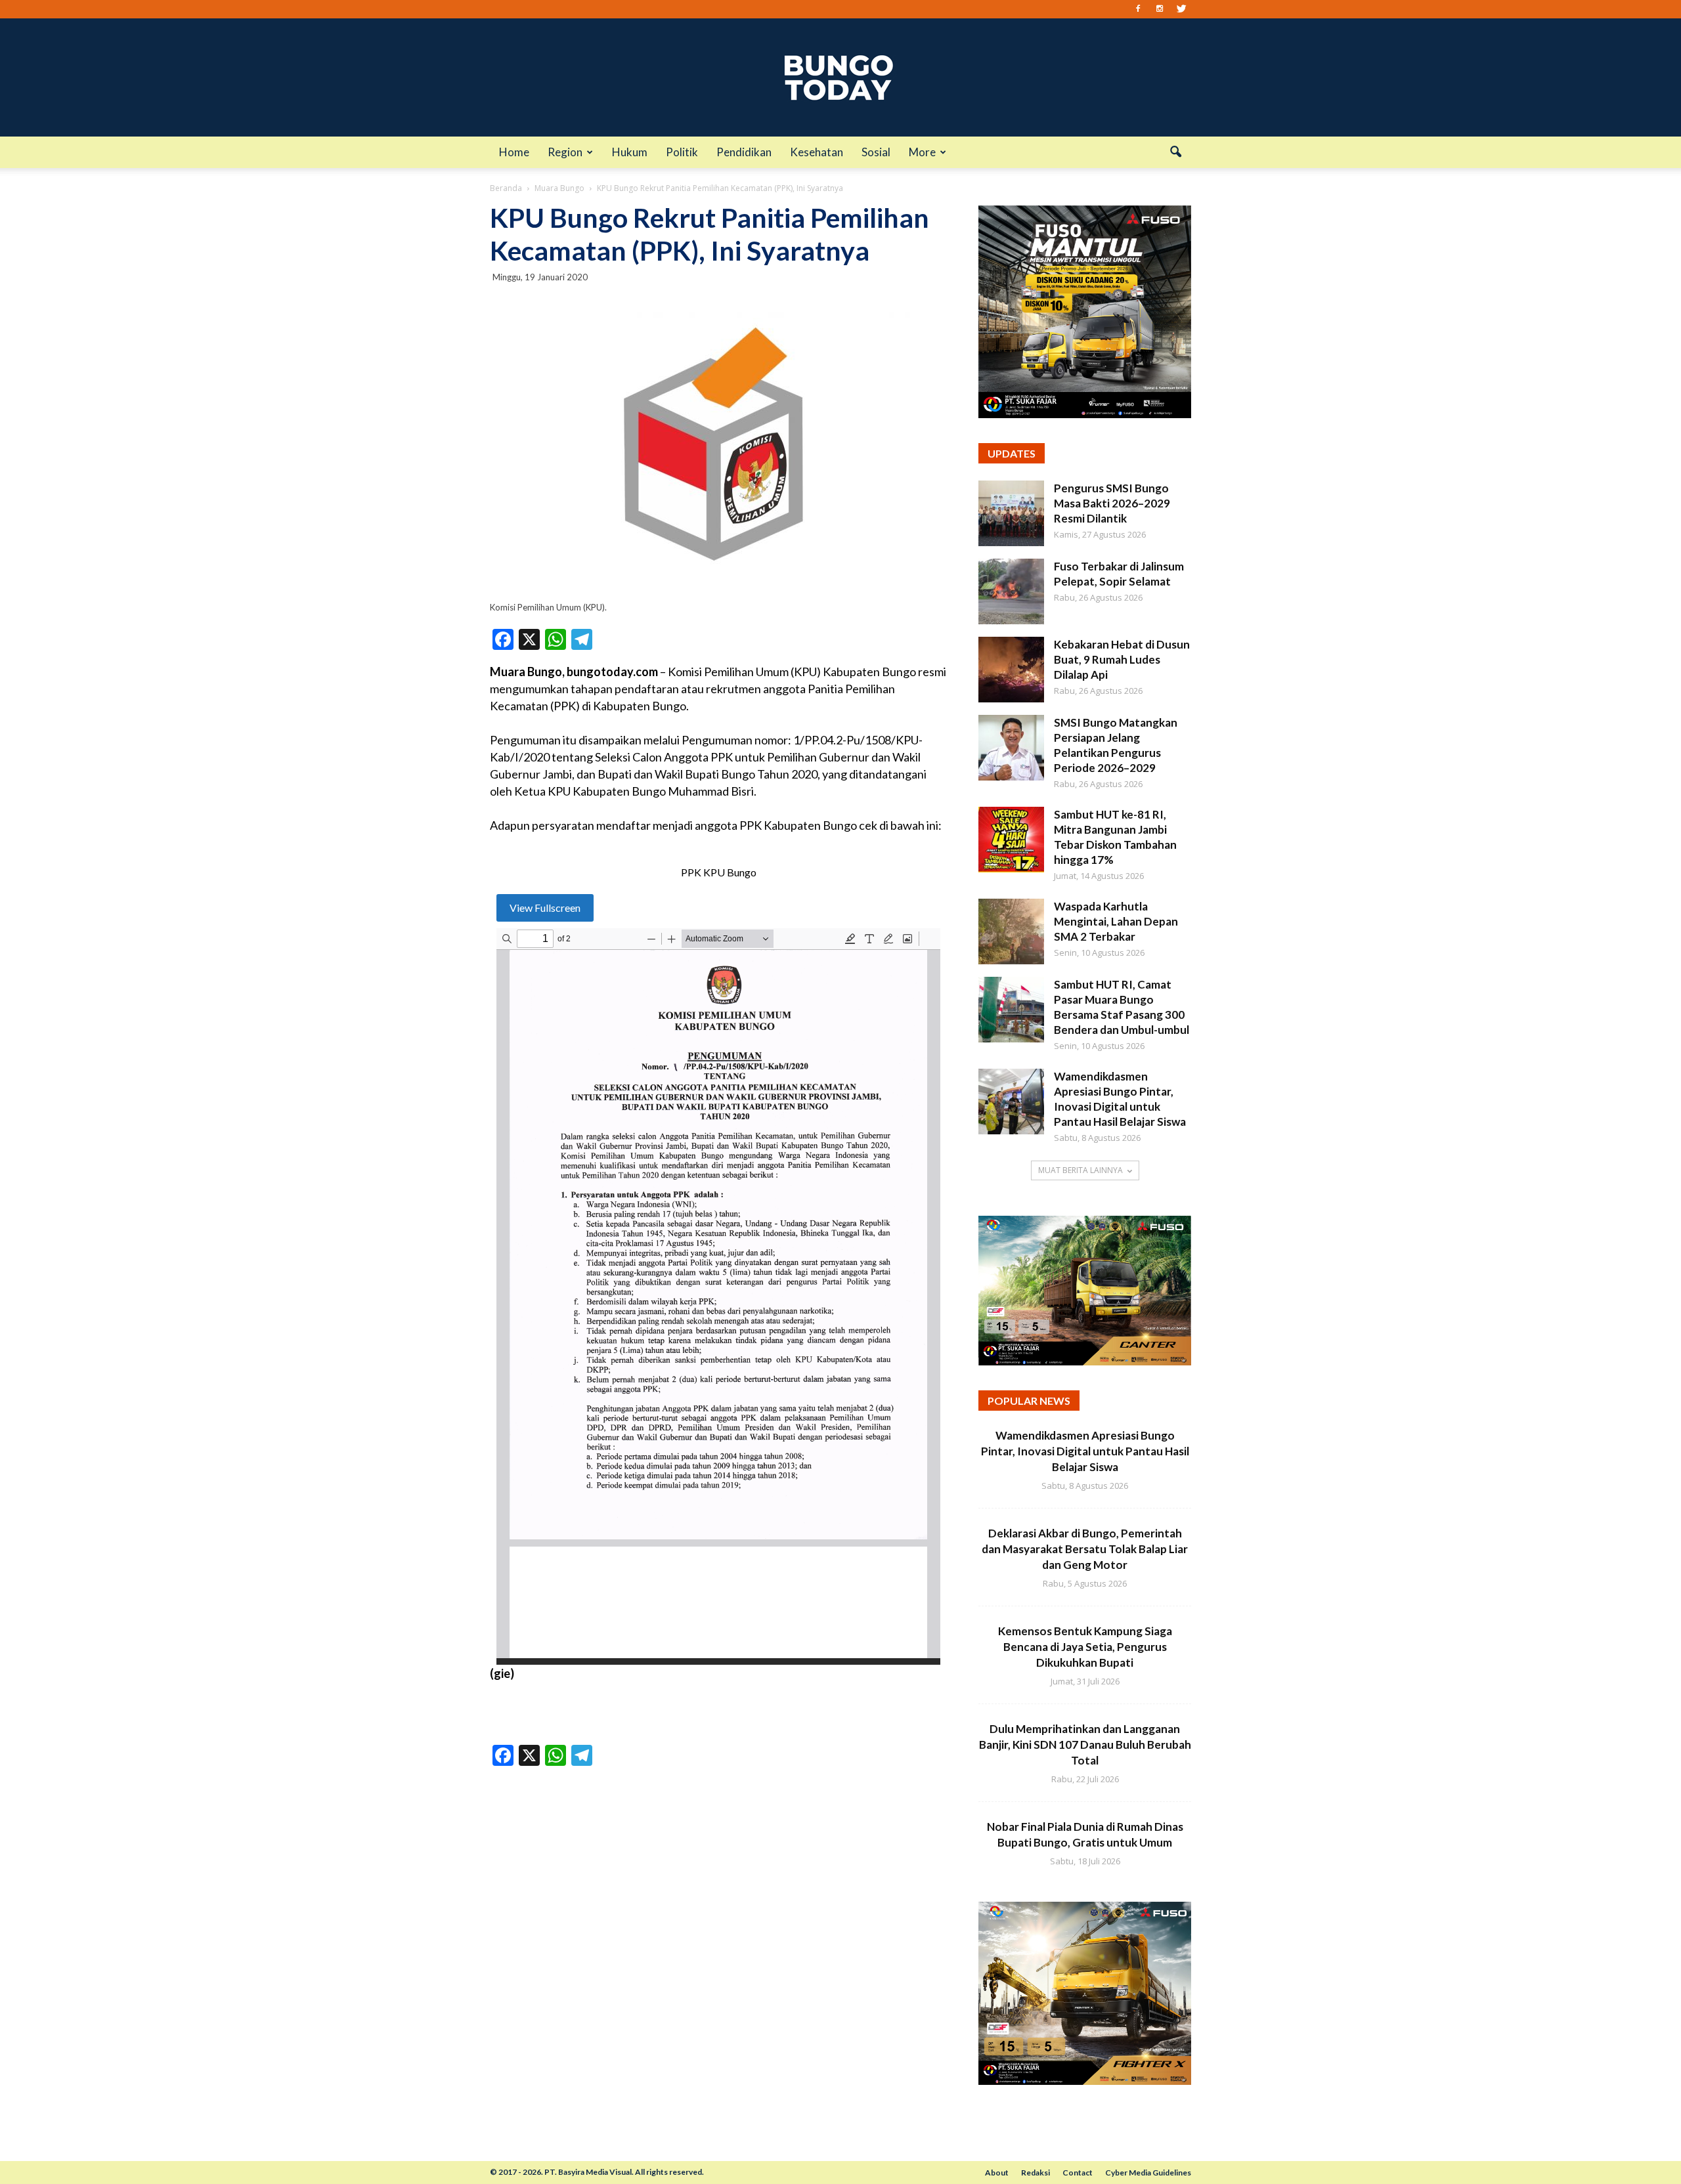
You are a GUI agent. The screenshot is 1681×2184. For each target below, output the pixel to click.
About (997, 2173)
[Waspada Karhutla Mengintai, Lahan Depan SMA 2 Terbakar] (1011, 931)
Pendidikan (744, 152)
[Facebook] (1138, 9)
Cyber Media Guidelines (1148, 2173)
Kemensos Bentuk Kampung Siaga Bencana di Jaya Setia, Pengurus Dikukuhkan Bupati (1085, 1647)
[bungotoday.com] (840, 77)
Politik (682, 152)
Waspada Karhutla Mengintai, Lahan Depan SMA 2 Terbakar (1116, 921)
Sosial (876, 152)
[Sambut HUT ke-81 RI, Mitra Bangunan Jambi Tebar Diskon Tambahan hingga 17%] (1011, 840)
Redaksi (1036, 2173)
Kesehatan (817, 152)
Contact (1078, 2173)
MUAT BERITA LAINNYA (1081, 1170)
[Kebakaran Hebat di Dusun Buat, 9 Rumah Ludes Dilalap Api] (1011, 670)
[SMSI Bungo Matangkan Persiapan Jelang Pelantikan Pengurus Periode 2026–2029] (1011, 748)
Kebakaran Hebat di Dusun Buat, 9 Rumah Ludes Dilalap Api (1122, 659)
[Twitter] (1181, 9)
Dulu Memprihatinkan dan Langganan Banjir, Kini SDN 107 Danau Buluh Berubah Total (1085, 1745)
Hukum (630, 152)
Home (514, 152)
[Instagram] (1160, 9)
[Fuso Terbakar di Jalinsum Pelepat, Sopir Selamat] (1011, 591)
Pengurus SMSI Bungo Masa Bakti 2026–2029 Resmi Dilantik (1112, 503)
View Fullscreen (545, 908)
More (922, 152)
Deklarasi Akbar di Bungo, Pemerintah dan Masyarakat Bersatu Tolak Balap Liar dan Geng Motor (1085, 1549)
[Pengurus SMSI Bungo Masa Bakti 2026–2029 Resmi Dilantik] (1011, 513)
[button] (1175, 152)
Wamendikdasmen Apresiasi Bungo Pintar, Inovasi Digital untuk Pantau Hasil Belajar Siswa (1085, 1451)
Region (565, 152)
